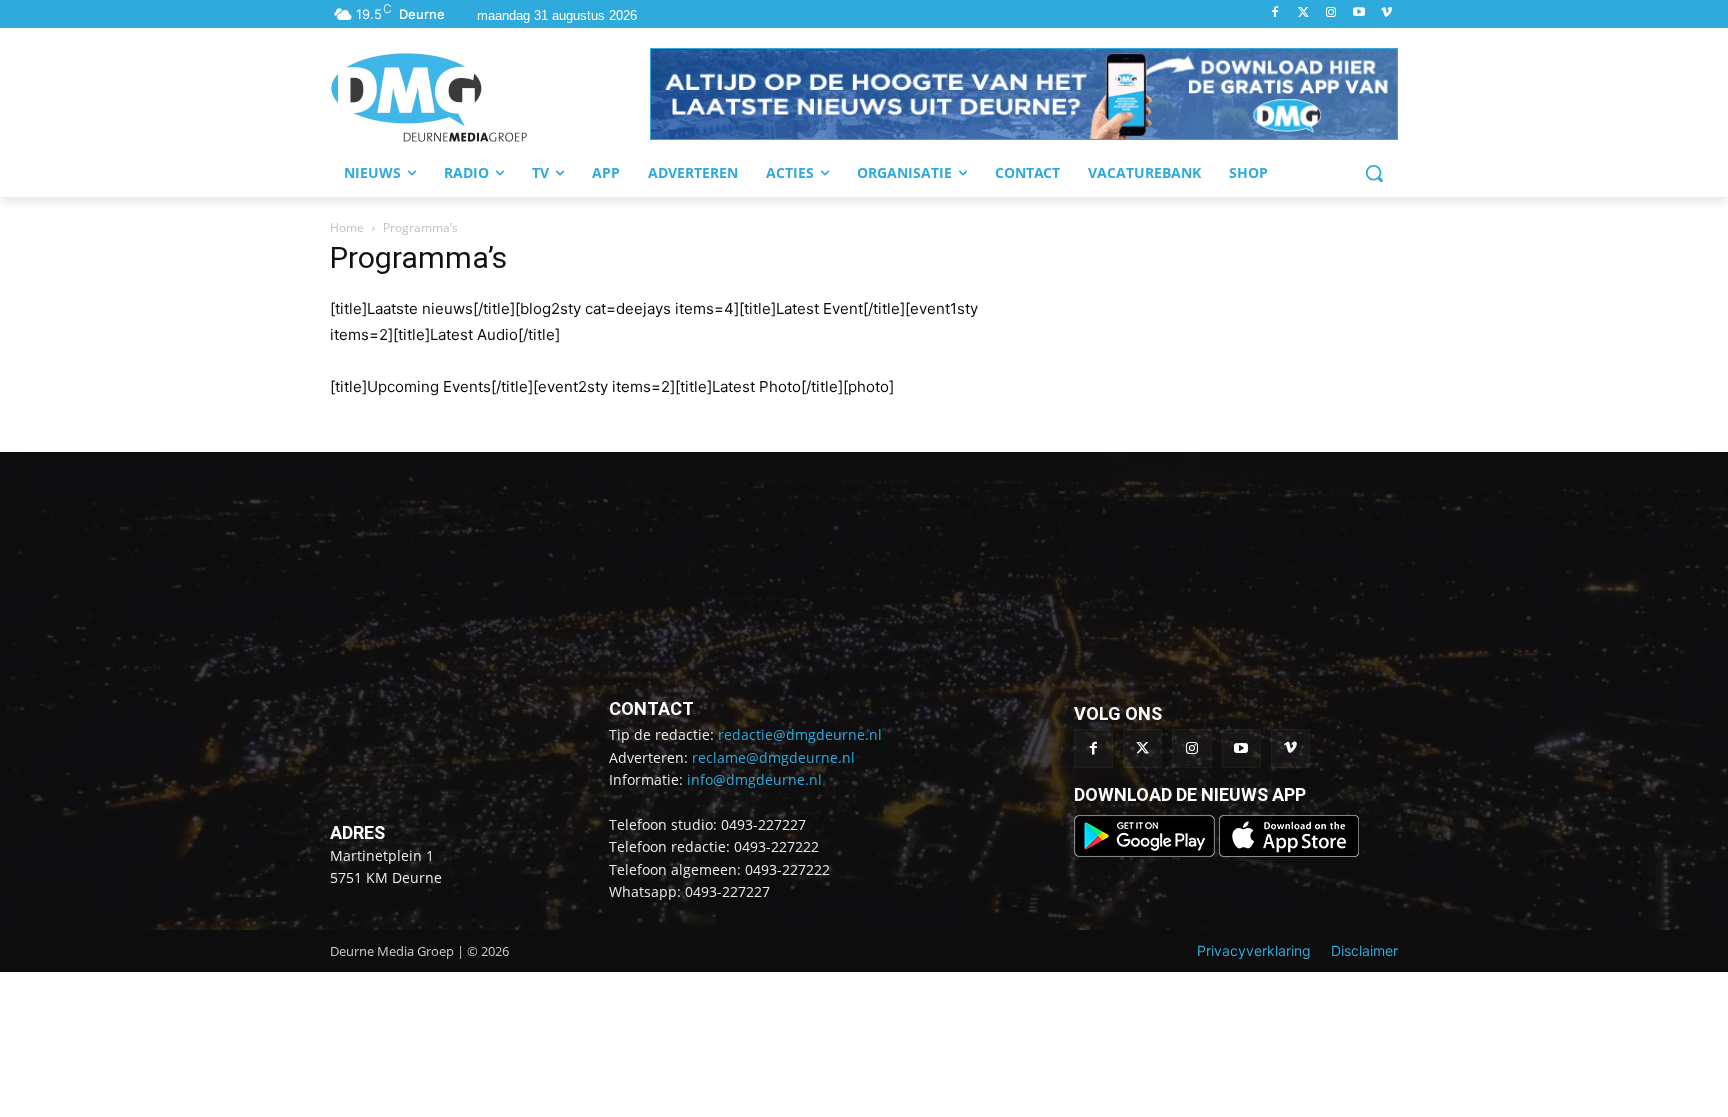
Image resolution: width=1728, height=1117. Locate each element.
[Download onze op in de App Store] (1289, 851)
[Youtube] (1358, 13)
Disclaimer (1364, 950)
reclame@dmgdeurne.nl (773, 757)
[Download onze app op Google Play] (1146, 851)
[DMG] (490, 97)
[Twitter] (1303, 13)
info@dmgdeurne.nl (754, 779)
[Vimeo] (1386, 13)
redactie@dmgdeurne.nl (800, 734)
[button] (1024, 94)
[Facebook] (1275, 13)
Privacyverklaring (1254, 950)
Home (347, 227)
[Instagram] (1331, 13)
